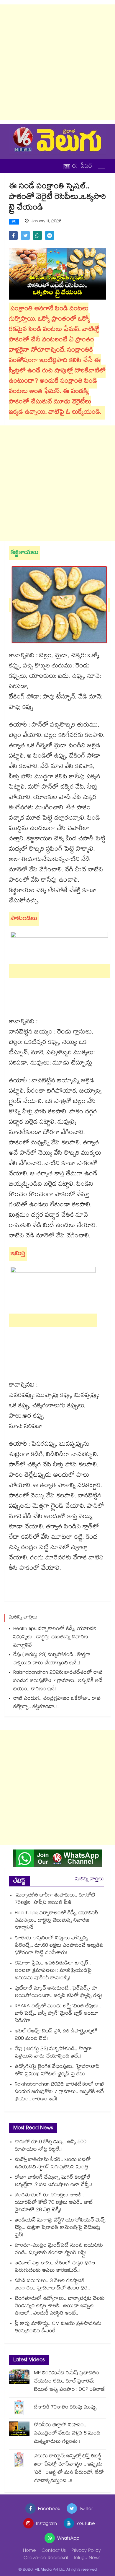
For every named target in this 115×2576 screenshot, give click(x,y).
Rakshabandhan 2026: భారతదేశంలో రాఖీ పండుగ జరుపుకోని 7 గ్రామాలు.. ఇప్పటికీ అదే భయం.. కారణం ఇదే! (58, 1681)
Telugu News (87, 2558)
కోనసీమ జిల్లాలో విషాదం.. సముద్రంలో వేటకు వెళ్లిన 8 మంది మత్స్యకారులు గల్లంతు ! (67, 2434)
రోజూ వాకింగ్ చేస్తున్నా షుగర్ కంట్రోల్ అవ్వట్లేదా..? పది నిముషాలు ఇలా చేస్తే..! (53, 2182)
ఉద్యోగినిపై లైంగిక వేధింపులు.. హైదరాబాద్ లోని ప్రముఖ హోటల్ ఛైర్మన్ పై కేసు (57, 2071)
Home (29, 2551)
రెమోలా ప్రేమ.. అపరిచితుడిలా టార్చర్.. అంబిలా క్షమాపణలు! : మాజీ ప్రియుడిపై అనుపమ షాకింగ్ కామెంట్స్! (53, 1971)
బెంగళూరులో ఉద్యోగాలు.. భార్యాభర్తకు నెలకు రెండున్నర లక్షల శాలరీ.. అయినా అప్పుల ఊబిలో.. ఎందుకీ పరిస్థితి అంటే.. (60, 2306)
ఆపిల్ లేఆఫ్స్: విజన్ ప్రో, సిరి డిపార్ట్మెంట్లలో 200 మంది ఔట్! (56, 2035)
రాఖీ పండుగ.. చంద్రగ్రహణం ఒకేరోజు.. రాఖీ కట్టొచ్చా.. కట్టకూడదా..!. (57, 1703)
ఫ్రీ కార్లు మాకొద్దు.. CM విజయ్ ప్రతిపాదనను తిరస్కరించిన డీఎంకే (58, 2328)
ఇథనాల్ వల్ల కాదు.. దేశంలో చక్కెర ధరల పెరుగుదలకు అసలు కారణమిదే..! (55, 2267)
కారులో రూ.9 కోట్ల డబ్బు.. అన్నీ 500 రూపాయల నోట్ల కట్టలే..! (51, 2146)
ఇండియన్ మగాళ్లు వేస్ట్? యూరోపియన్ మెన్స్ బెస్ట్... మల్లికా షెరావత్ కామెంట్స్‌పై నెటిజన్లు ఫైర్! (60, 2228)
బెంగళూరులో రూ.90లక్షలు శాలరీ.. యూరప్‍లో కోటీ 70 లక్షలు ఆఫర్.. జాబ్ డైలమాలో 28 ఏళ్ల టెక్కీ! (54, 2203)
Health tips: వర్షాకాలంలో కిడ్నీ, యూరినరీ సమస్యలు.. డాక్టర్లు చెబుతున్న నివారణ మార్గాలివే (55, 1638)
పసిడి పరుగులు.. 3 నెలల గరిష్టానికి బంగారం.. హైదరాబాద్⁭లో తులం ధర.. (52, 2285)
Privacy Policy (86, 2551)
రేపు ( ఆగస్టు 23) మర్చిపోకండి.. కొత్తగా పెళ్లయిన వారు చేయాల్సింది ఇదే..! (52, 1659)
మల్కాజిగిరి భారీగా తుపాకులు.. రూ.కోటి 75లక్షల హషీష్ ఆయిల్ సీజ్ (55, 1899)
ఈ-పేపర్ (82, 166)
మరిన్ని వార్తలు (89, 1879)
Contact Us (54, 2551)
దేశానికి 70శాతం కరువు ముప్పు (65, 2408)
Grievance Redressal (46, 2558)
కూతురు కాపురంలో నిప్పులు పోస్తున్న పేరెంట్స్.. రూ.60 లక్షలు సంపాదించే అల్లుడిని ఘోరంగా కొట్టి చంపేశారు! (59, 1946)
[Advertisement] (57, 62)
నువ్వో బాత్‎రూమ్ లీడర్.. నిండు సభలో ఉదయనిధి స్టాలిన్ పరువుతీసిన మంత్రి (53, 2164)
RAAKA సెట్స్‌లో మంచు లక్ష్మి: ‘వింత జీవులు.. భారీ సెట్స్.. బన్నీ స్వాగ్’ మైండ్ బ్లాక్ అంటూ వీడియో (58, 2014)
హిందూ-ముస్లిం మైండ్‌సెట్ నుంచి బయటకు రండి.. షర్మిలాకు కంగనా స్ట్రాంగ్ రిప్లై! (59, 2250)
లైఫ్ (14, 222)
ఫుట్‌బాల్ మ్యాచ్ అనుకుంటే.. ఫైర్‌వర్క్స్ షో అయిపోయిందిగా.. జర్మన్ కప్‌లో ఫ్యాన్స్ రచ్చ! (59, 1992)
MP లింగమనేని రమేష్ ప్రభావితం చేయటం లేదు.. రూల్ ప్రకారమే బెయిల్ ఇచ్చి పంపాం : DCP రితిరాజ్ (70, 2382)
